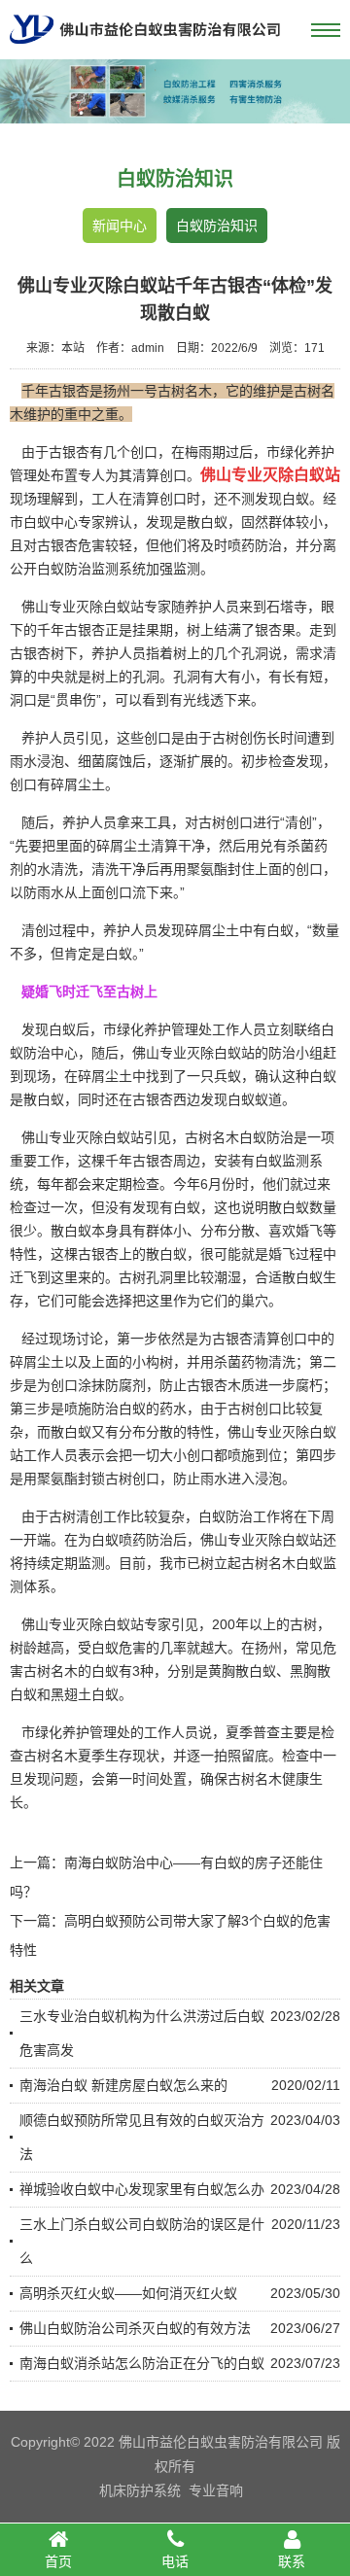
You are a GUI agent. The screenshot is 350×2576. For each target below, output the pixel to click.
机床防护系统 (140, 2490)
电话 (175, 2561)
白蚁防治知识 (217, 226)
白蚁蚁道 (255, 1099)
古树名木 (255, 1779)
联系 (292, 2561)
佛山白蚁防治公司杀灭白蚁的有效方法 (135, 2328)
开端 (37, 1540)
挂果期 (153, 630)
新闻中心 (120, 226)
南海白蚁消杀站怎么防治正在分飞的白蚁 (142, 2363)
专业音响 (216, 2490)
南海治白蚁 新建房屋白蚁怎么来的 (123, 2085)
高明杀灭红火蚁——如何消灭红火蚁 (128, 2293)
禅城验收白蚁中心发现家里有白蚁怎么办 (142, 2189)
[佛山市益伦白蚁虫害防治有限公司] (145, 52)
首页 (58, 2561)
